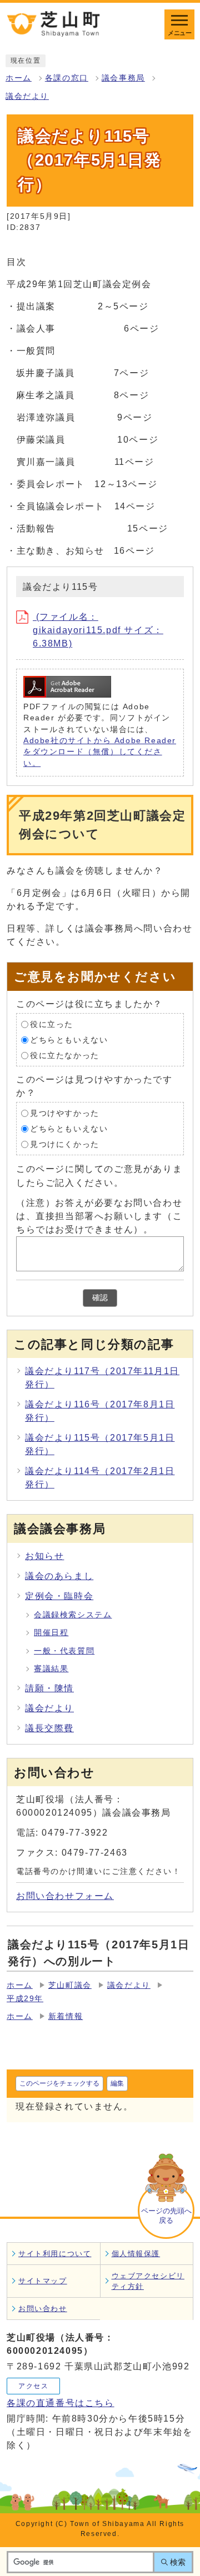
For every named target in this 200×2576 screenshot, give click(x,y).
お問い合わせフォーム (65, 1896)
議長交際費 (49, 1728)
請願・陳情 (49, 1688)
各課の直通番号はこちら (61, 2403)
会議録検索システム (73, 1615)
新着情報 (66, 2016)
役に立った (52, 1024)
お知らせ (44, 1556)
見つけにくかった (65, 1144)
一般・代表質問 (64, 1651)
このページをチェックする (59, 2083)
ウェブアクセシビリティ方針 (148, 2281)
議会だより (27, 96)
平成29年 (25, 1999)
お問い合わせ (43, 2309)
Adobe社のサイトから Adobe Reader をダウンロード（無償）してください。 (100, 752)
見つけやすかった (65, 1113)
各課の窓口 (67, 78)
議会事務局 (123, 78)
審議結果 (51, 1669)
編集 (117, 2083)
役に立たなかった (65, 1056)
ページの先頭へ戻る (166, 2216)
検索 (178, 2562)
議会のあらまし (59, 1576)
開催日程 (51, 1633)
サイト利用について (55, 2254)
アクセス (33, 2386)
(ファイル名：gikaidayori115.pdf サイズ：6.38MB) (98, 630)
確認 (100, 1298)
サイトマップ (43, 2281)
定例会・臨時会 (59, 1596)
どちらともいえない (69, 1040)
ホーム (19, 78)
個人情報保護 (136, 2254)
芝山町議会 (70, 1985)
